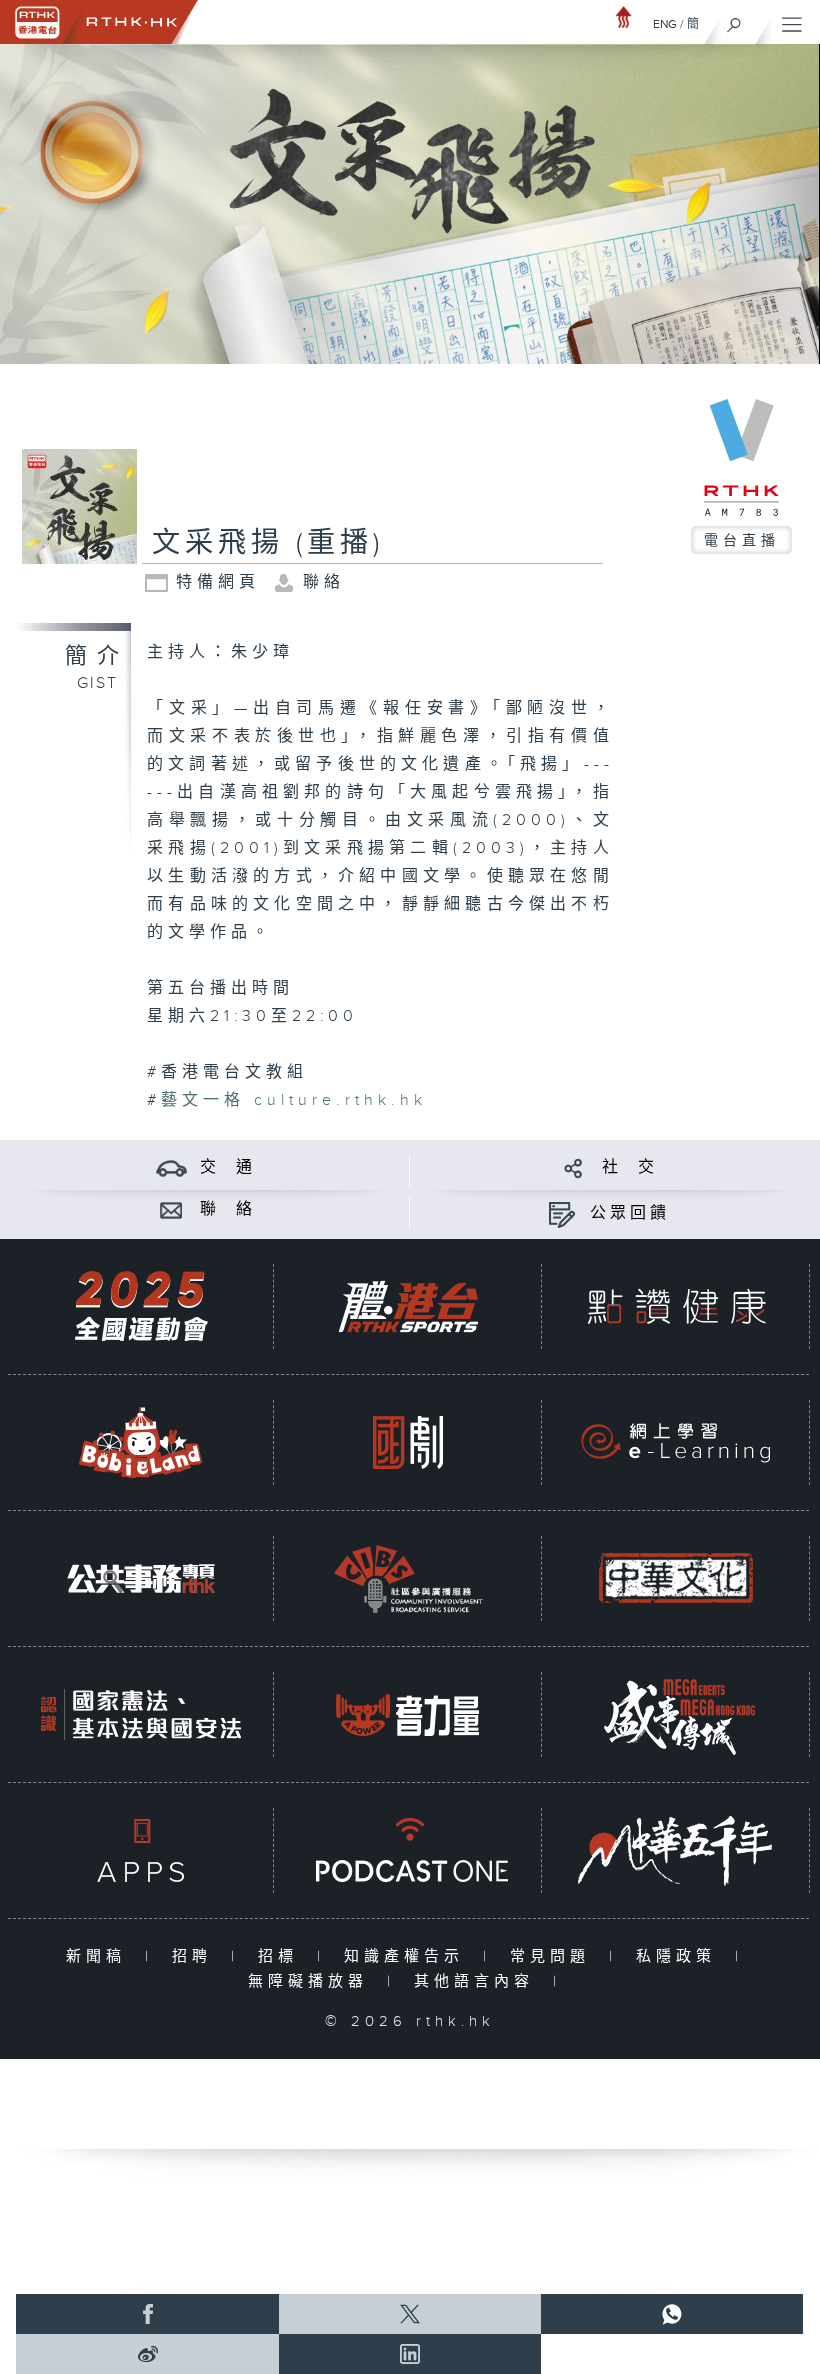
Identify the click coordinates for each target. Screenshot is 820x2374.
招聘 (196, 1956)
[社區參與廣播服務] (408, 1578)
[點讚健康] (676, 1306)
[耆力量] (408, 1714)
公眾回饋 (630, 1213)
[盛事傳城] (676, 1714)
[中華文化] (676, 1578)
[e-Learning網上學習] (676, 1442)
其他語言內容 (478, 1981)
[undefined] (624, 16)
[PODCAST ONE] (408, 1850)
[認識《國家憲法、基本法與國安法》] (141, 1714)
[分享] (573, 1167)
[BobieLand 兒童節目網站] (141, 1442)
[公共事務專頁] (141, 1578)
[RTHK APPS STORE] (141, 1850)
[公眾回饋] (561, 1213)
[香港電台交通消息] (171, 1167)
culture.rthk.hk (294, 1100)
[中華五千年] (676, 1850)
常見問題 (554, 1956)
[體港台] (408, 1306)
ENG (665, 24)
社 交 (630, 1167)
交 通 (228, 1167)
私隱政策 (680, 1956)
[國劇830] (408, 1442)
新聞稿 (100, 1956)
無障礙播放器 (312, 1981)
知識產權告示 (408, 1956)
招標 (282, 1956)
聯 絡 (228, 1209)
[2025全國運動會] (141, 1306)
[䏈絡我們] (171, 1209)
